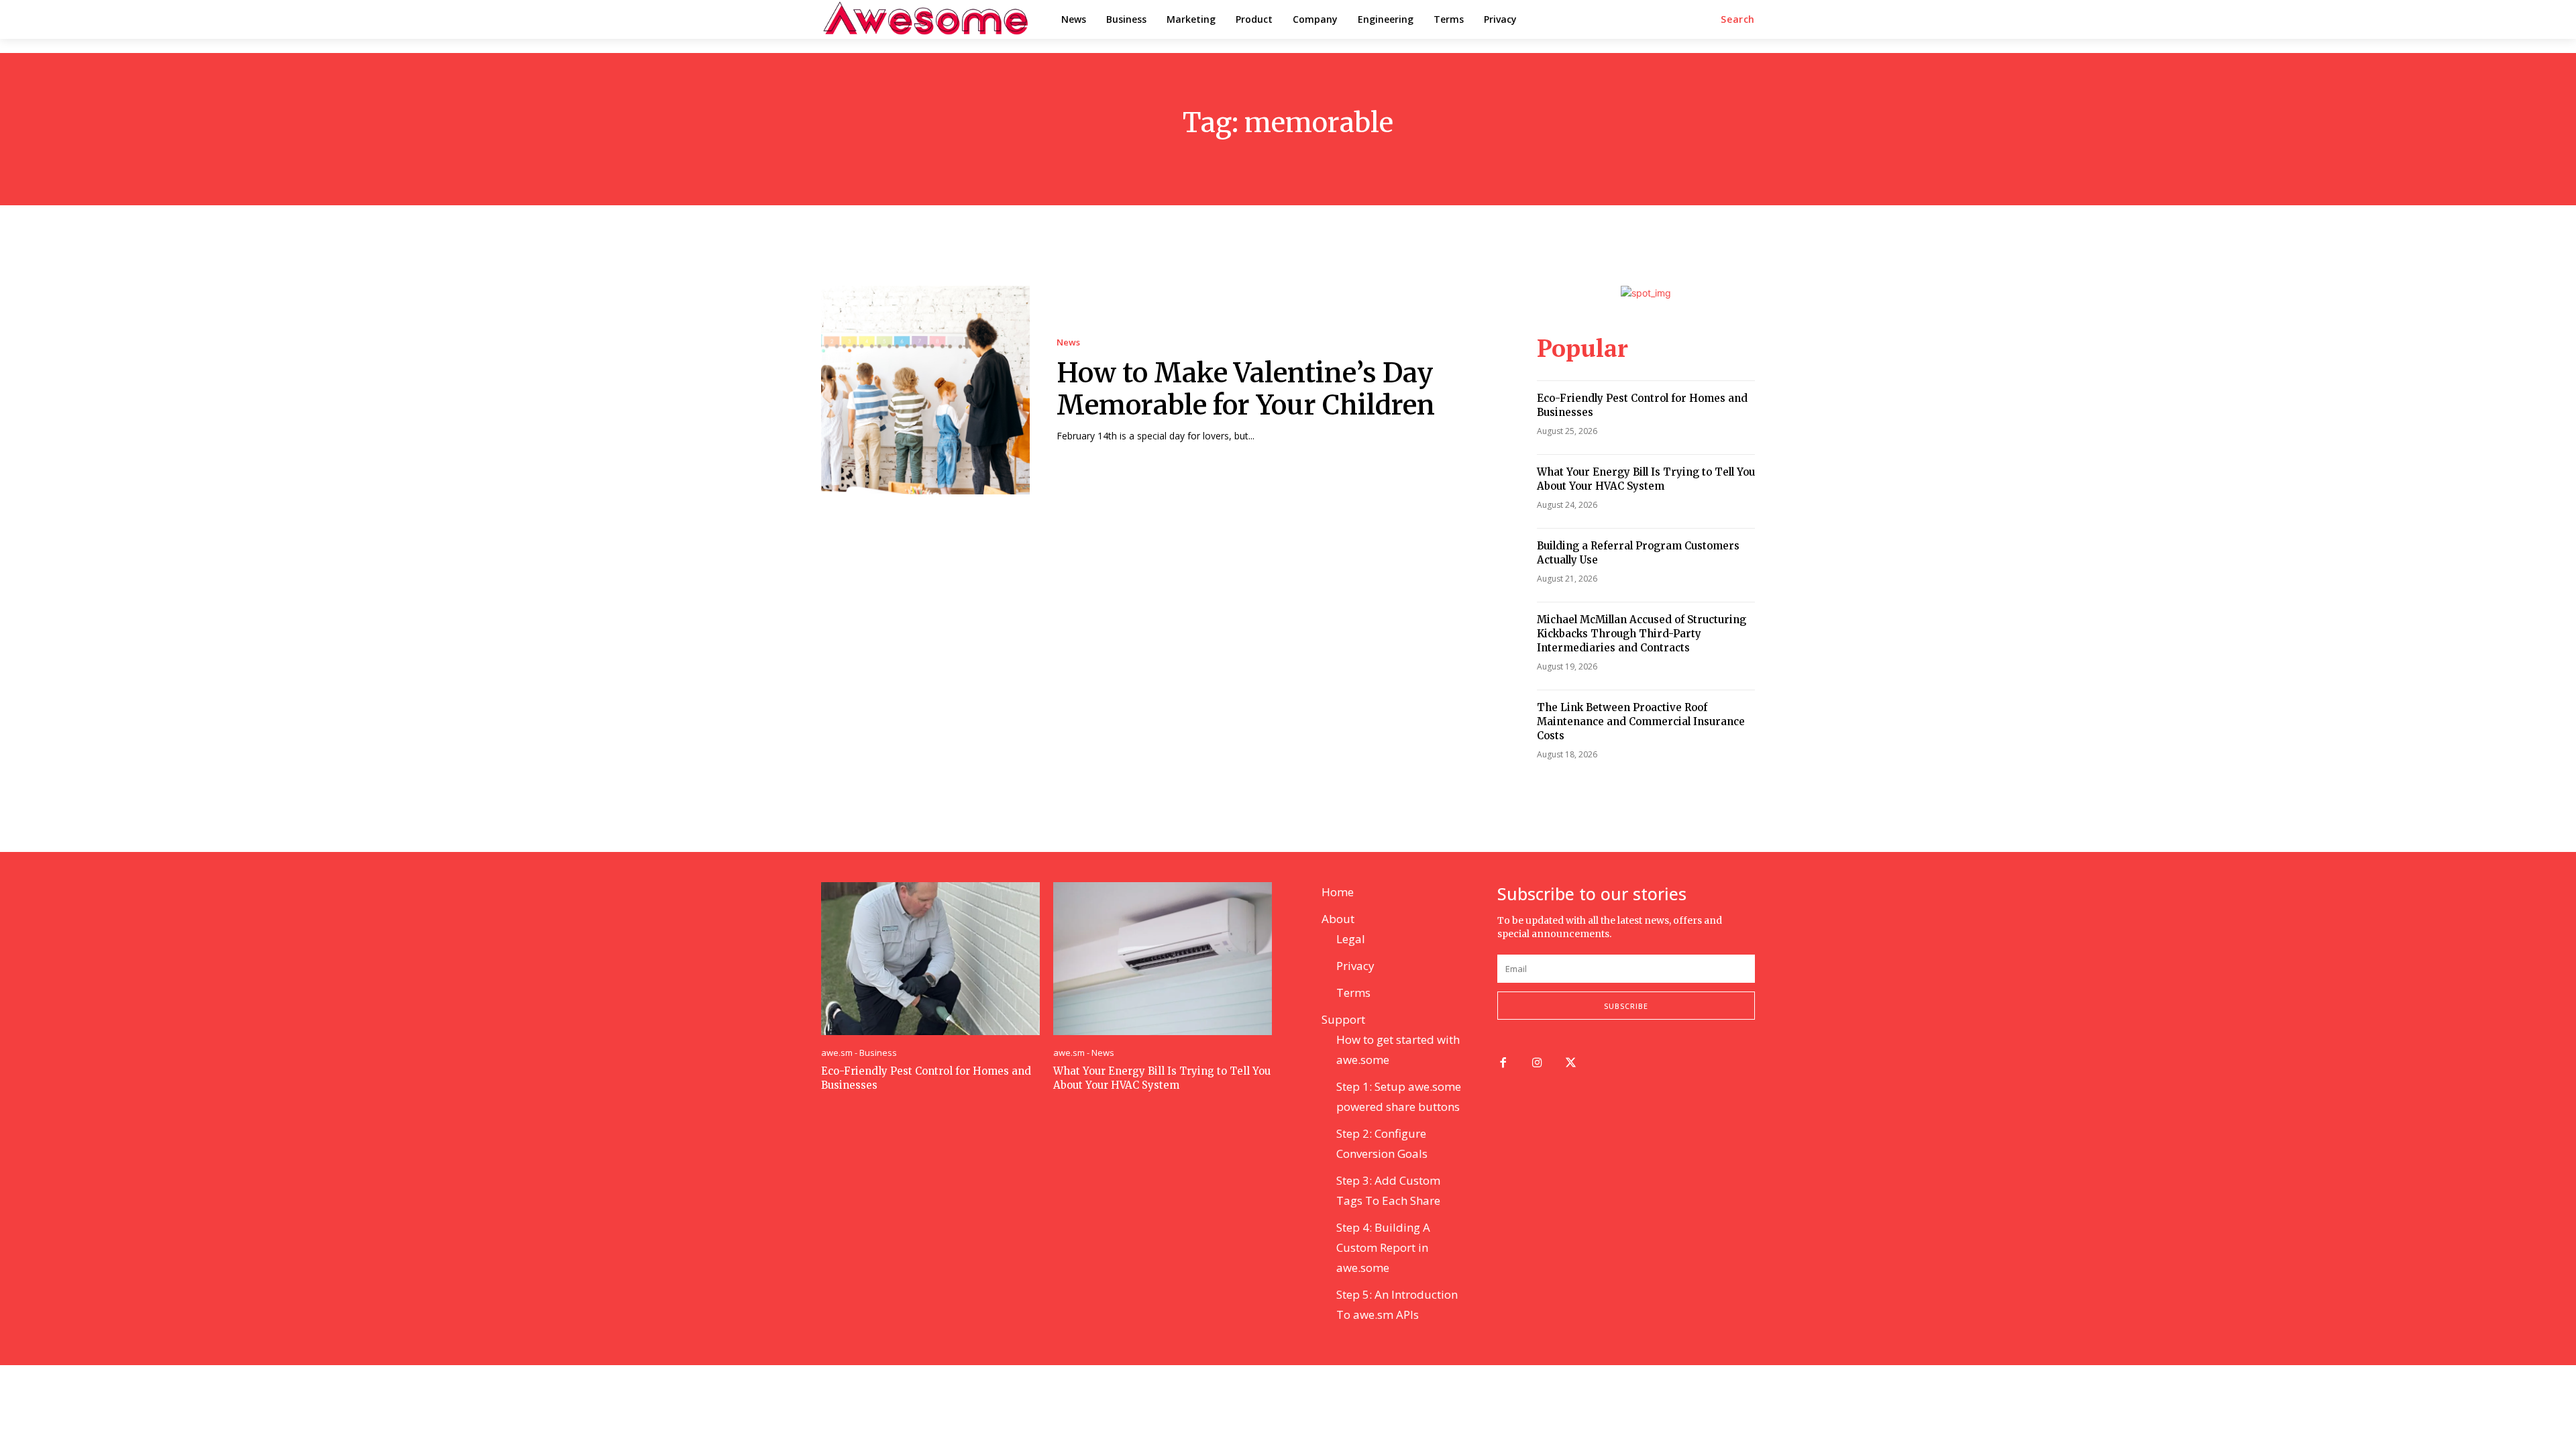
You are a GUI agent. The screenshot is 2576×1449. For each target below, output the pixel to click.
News (1068, 342)
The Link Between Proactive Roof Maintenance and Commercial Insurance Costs (1641, 721)
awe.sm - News (1084, 1053)
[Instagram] (1537, 1064)
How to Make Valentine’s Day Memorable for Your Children (1246, 389)
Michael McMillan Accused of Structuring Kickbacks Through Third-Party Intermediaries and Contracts (1642, 634)
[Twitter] (1571, 1064)
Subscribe (1626, 1006)
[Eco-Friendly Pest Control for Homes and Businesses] (930, 959)
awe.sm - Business (859, 1053)
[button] (1738, 19)
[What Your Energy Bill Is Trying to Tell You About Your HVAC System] (1163, 959)
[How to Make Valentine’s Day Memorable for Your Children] (925, 390)
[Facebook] (1503, 1064)
